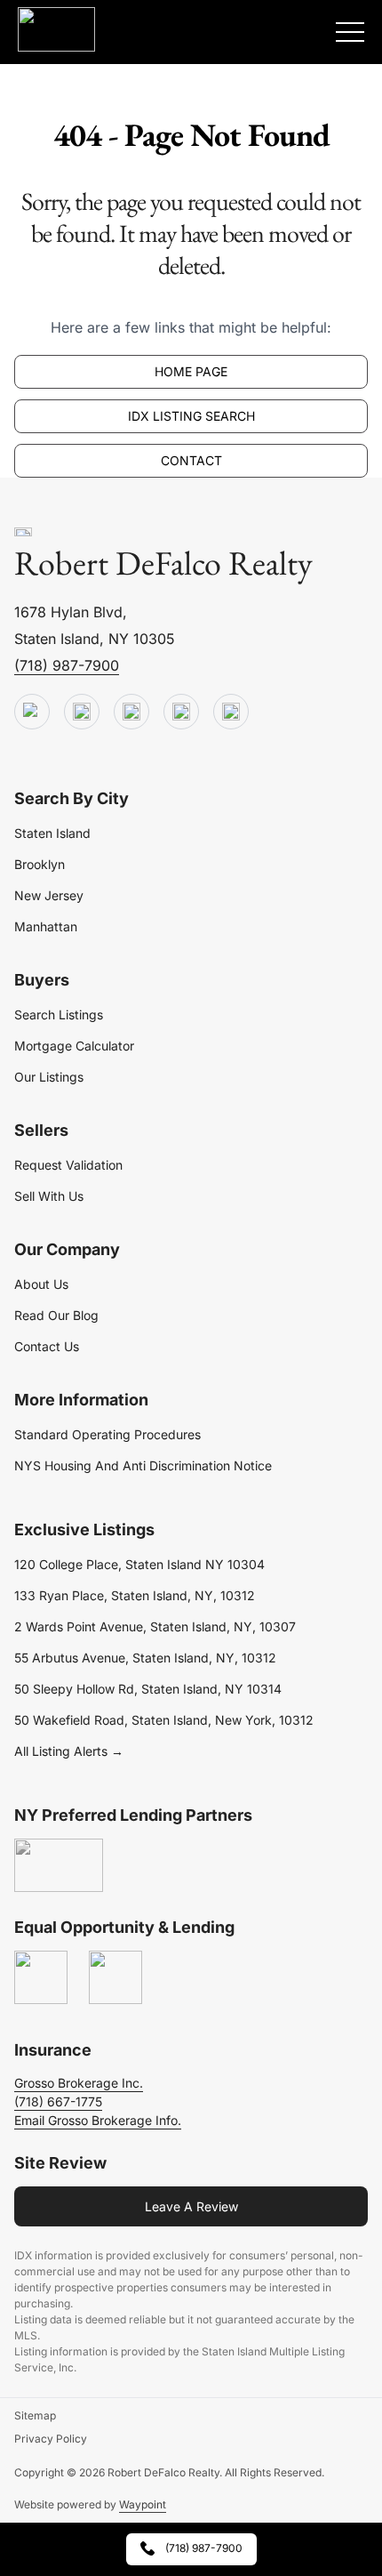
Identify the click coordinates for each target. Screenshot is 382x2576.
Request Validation (68, 1165)
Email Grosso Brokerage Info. (98, 2120)
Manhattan (46, 926)
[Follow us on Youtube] (32, 712)
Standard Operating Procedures (107, 1434)
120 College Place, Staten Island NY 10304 (139, 1564)
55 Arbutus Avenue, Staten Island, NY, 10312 (145, 1658)
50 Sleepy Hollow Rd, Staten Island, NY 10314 (148, 1689)
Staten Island (52, 833)
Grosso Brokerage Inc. (79, 2083)
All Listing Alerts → (69, 1751)
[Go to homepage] (23, 533)
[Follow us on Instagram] (231, 712)
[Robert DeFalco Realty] (56, 29)
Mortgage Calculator (74, 1046)
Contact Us (47, 1346)
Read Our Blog (56, 1315)
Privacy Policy (51, 2439)
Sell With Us (49, 1196)
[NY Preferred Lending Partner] (59, 1866)
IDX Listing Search (191, 416)
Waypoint (143, 2504)
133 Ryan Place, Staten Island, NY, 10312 (135, 1595)
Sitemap (35, 2415)
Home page (191, 371)
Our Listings (49, 1077)
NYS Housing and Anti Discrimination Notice (143, 1465)
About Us (41, 1284)
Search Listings (59, 1014)
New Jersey (49, 895)
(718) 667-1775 (58, 2101)
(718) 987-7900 (67, 665)
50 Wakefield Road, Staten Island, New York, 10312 (164, 1720)
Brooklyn (40, 864)
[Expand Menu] (350, 32)
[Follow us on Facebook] (131, 712)
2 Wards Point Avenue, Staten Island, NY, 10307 (155, 1626)
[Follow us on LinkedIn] (181, 712)
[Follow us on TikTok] (82, 712)
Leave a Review (191, 2206)
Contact (191, 460)
